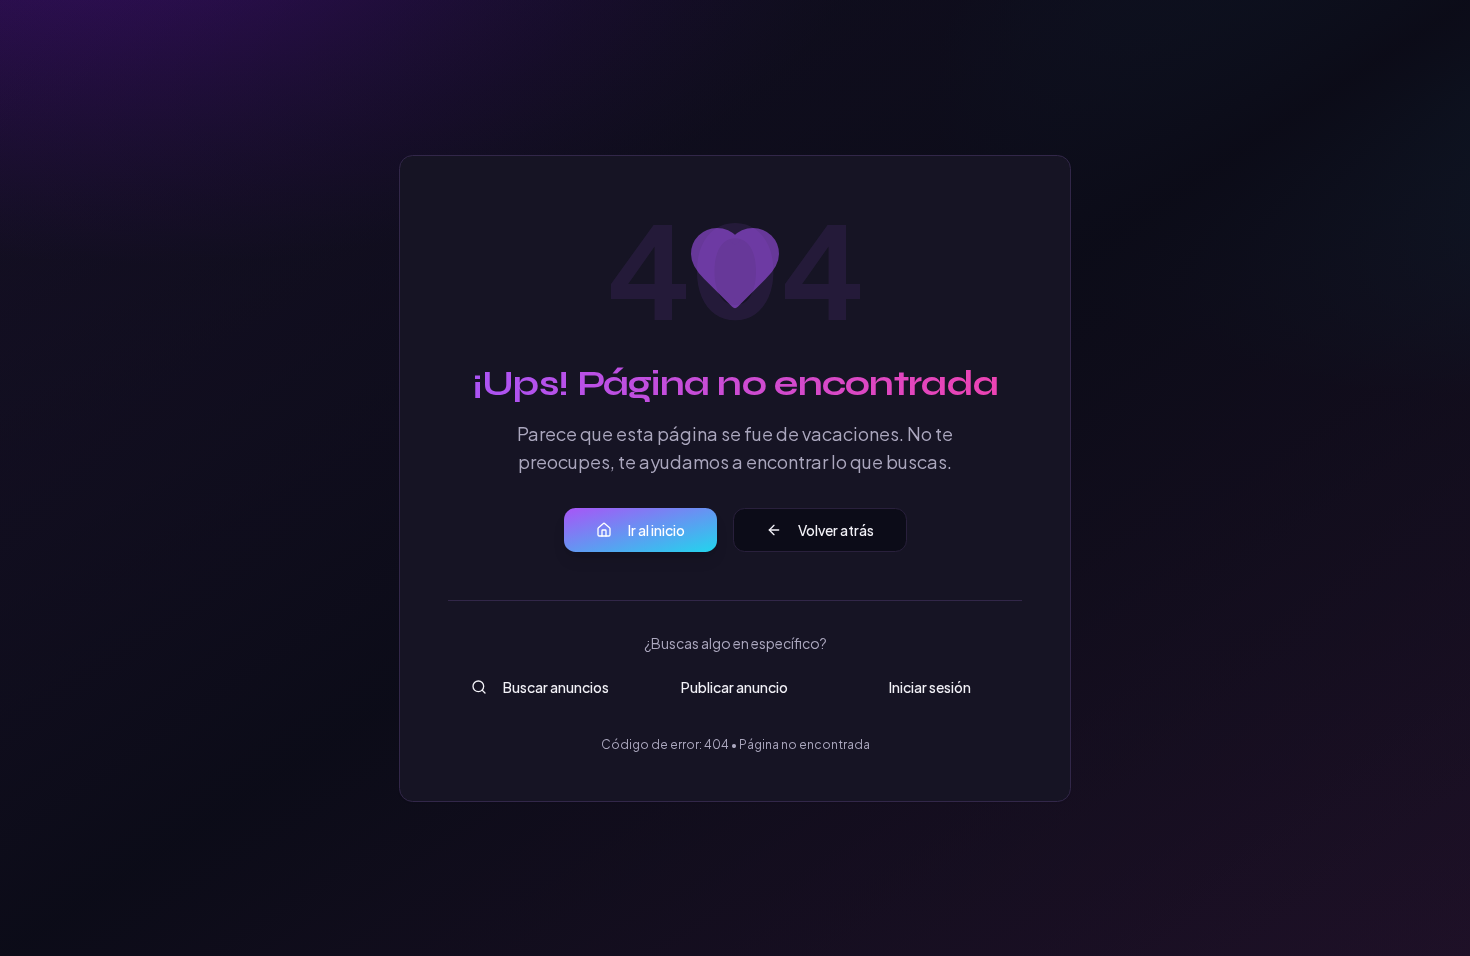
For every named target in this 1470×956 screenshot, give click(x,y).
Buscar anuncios (556, 687)
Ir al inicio (656, 530)
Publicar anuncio (734, 687)
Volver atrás (836, 530)
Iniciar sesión (930, 687)
